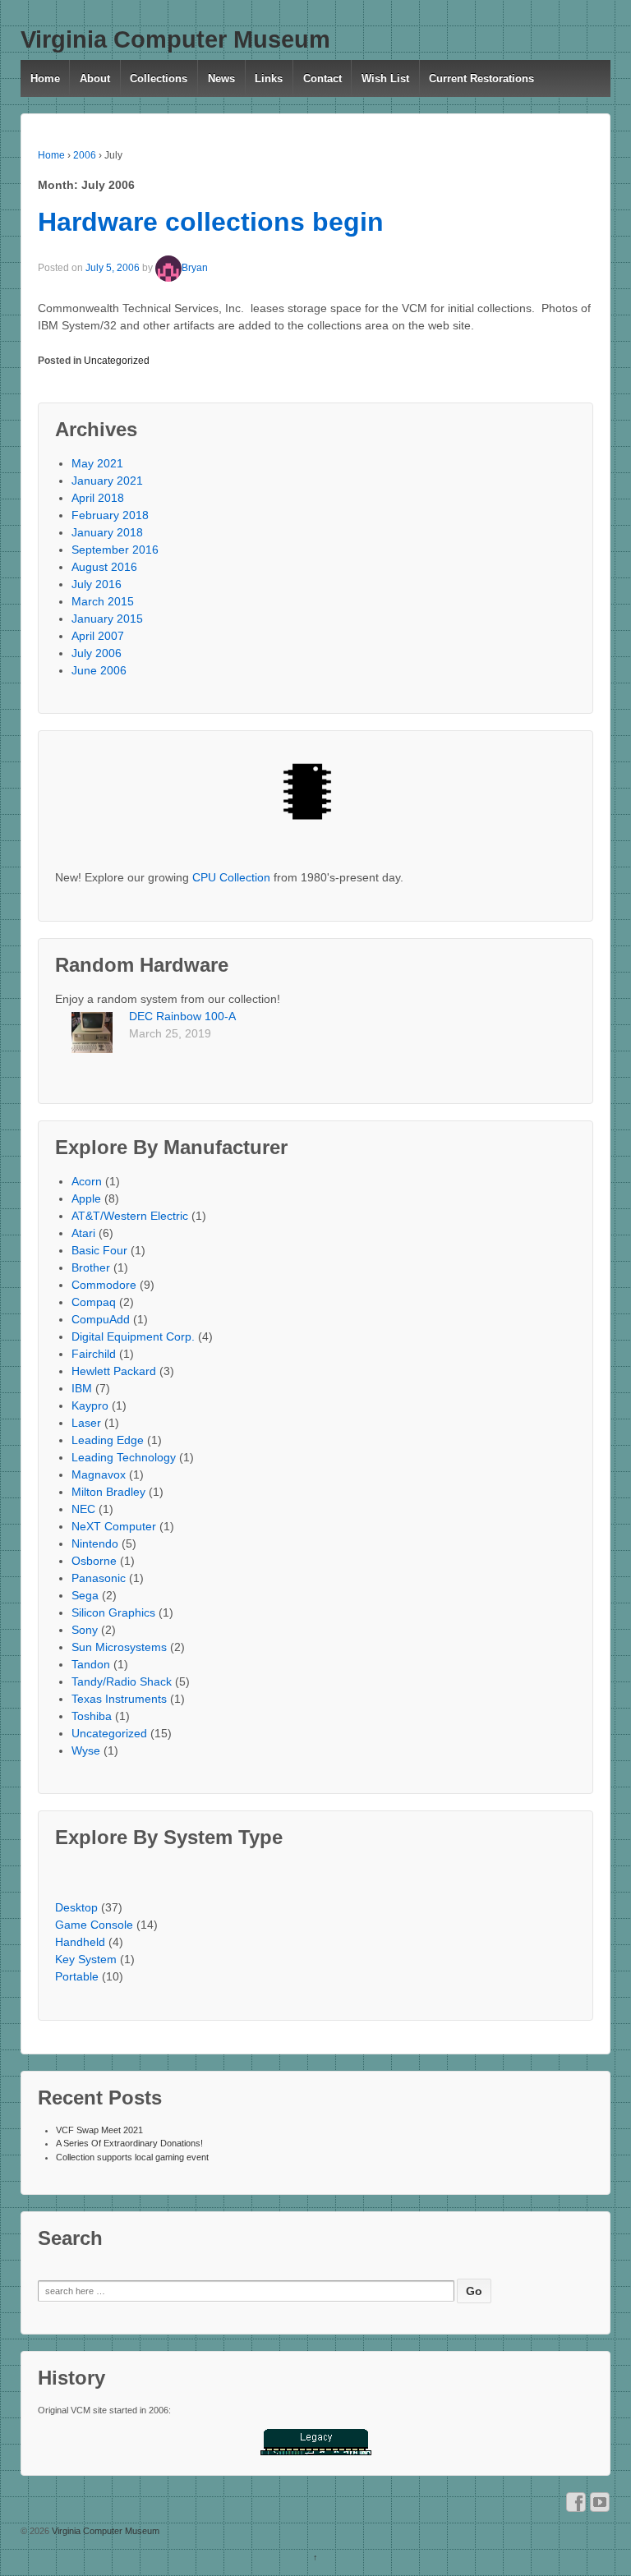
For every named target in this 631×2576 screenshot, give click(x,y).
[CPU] (315, 798)
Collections (159, 78)
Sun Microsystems (119, 1647)
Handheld (80, 1942)
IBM (82, 1388)
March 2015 (103, 601)
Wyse (86, 1750)
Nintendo (95, 1543)
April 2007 (98, 636)
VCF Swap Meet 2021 (99, 2130)
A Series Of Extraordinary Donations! (129, 2143)
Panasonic (99, 1578)
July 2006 (97, 653)
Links (269, 78)
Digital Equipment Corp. (133, 1336)
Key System (86, 1959)
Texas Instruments (119, 1699)
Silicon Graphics (113, 1612)
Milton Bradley (108, 1492)
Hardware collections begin (211, 222)
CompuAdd (101, 1319)
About (95, 78)
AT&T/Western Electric (130, 1216)
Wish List (385, 78)
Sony (85, 1630)
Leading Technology (124, 1457)
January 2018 (107, 532)
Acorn (87, 1181)
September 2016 (115, 550)
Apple (86, 1198)
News (221, 78)
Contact (322, 78)
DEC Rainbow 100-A (182, 1016)
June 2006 (99, 670)
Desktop (76, 1907)
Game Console (94, 1925)
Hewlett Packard (114, 1371)
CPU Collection (231, 877)
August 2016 (104, 567)
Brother (91, 1267)
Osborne (94, 1561)
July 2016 (97, 584)
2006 (85, 155)
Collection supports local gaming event (132, 2157)
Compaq (94, 1302)
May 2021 (97, 463)
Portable (77, 1976)
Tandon (91, 1664)
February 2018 (110, 515)
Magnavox (99, 1474)
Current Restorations (481, 78)
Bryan (195, 268)
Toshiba (92, 1716)
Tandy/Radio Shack (122, 1681)
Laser (86, 1423)
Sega (85, 1595)
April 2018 (98, 498)
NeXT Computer (114, 1526)
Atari (83, 1233)
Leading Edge (108, 1440)
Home (45, 78)
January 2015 (107, 619)
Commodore (104, 1285)
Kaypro (90, 1405)
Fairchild (94, 1354)
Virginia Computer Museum (175, 39)
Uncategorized (117, 361)
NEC (83, 1509)
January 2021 (107, 481)
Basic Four (99, 1250)
